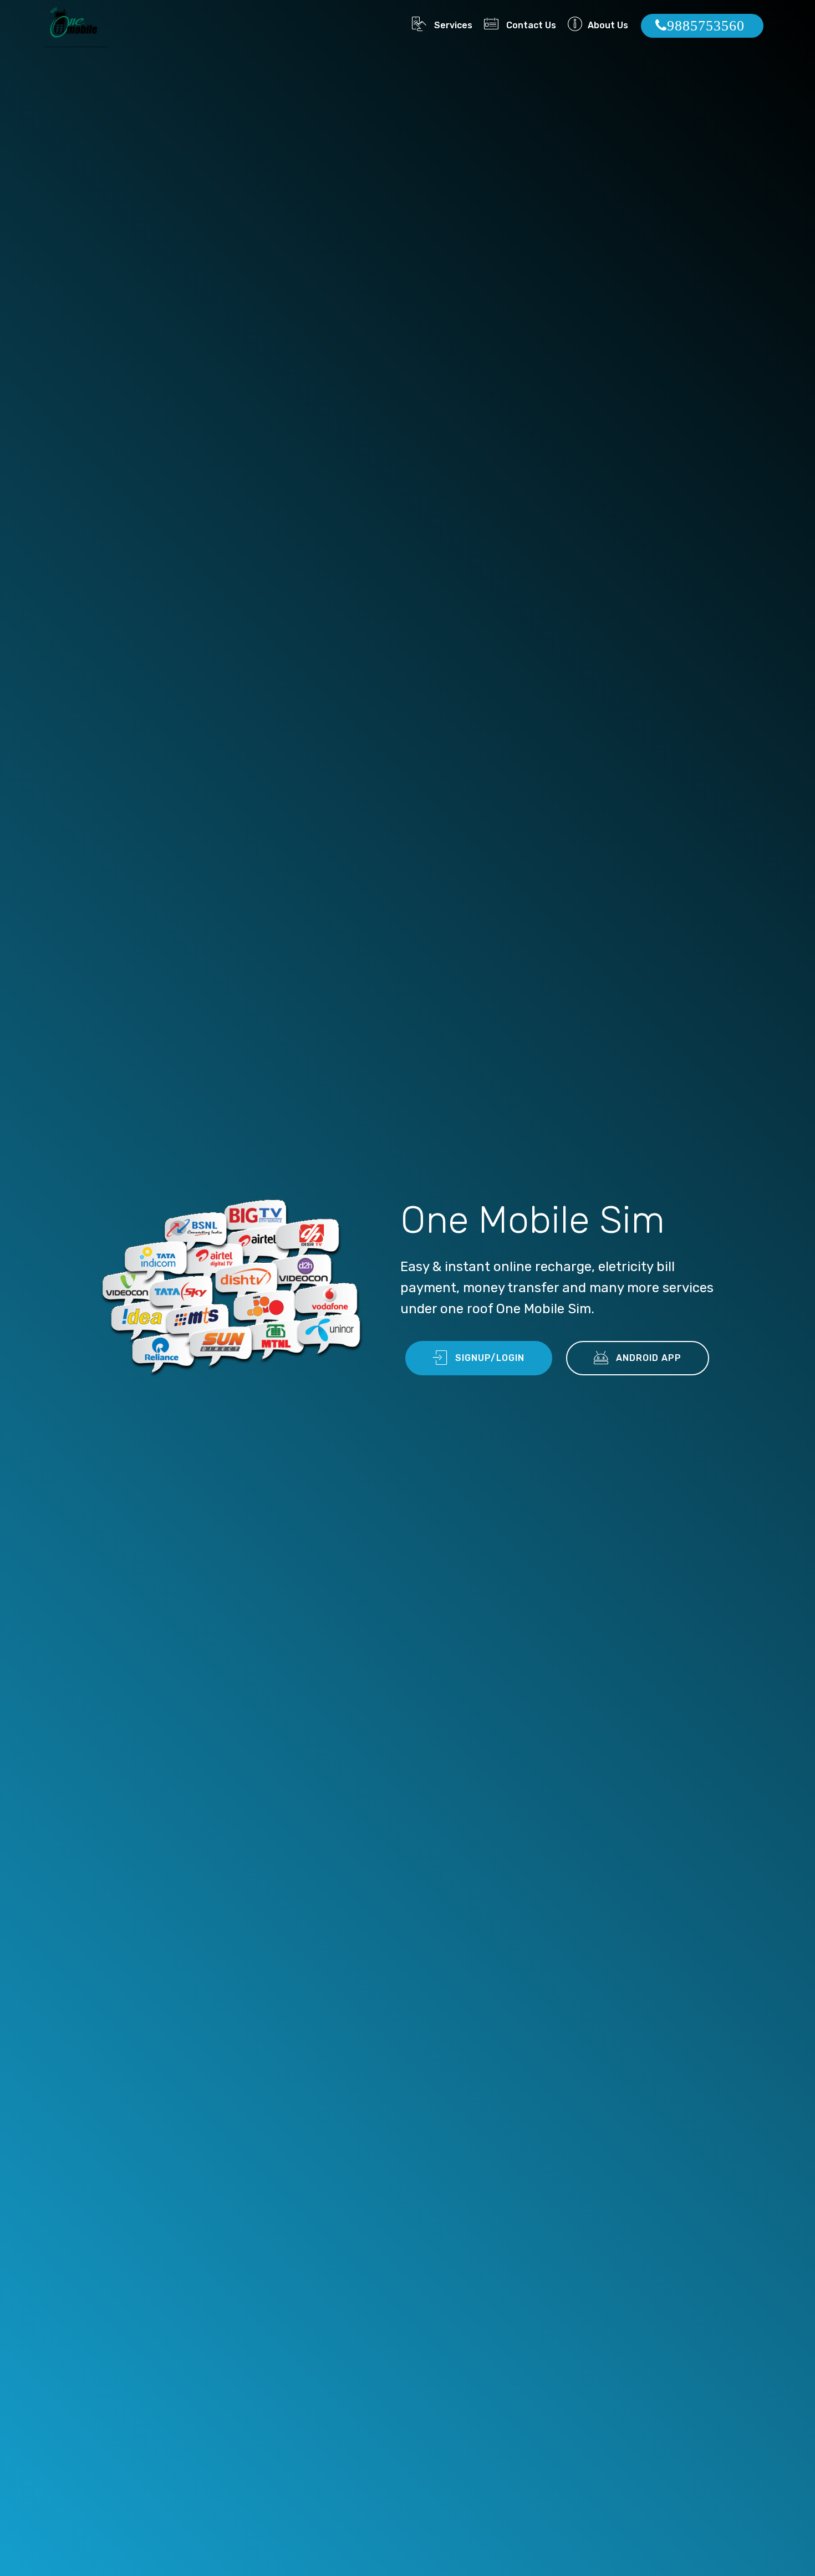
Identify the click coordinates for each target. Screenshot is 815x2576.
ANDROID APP (649, 1358)
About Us (608, 25)
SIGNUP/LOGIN (490, 1358)
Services (452, 25)
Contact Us (530, 25)
